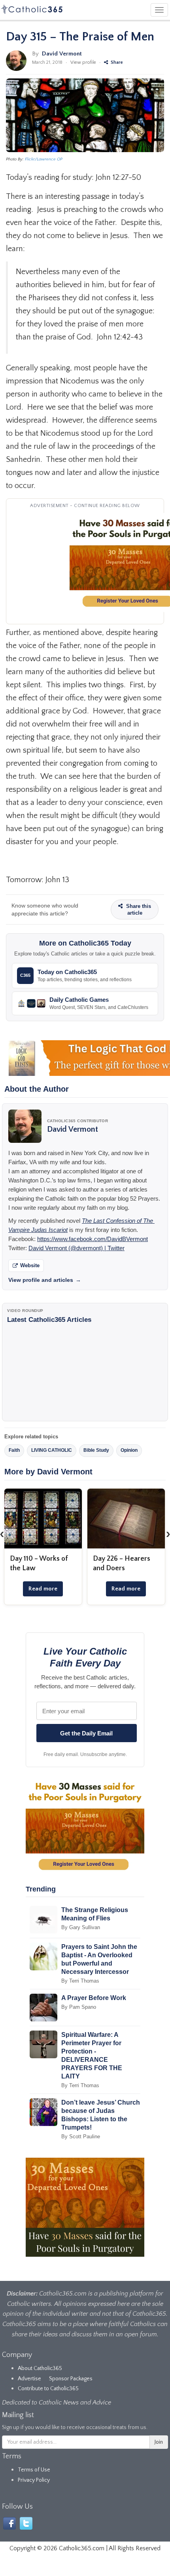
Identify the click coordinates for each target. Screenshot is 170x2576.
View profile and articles (45, 1280)
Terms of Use (34, 2470)
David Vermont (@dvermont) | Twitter (76, 1248)
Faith (14, 1450)
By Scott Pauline (81, 2136)
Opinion (129, 1450)
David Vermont (62, 54)
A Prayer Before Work (94, 1998)
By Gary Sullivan (81, 1927)
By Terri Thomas (80, 1981)
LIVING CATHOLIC (52, 1450)
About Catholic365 (40, 2368)
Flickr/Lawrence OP (44, 159)
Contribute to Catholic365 (48, 2389)
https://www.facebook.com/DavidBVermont (93, 1239)
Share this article (138, 910)
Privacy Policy (34, 2480)
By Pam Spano (79, 2007)
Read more (43, 1589)
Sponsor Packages (71, 2379)
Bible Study (96, 1450)
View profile (83, 62)
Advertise (29, 2379)
